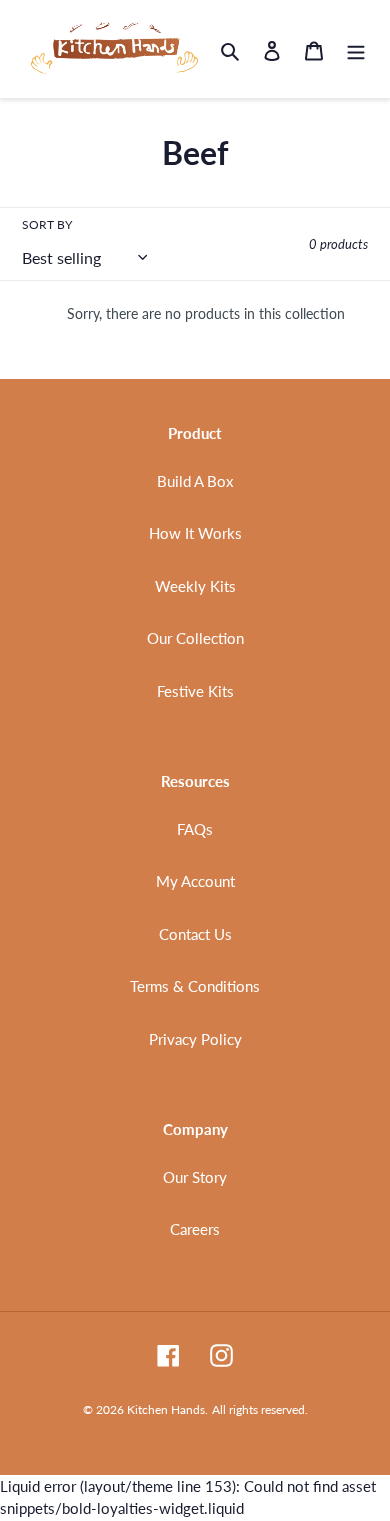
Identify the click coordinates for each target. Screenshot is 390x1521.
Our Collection (195, 638)
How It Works (195, 533)
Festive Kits (195, 691)
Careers (195, 1229)
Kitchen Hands (166, 1409)
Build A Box (195, 481)
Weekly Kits (195, 586)
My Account (195, 881)
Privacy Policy (195, 1039)
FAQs (195, 829)
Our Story (195, 1177)
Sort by (47, 224)
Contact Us (195, 934)
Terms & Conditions (195, 986)
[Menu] (356, 49)
